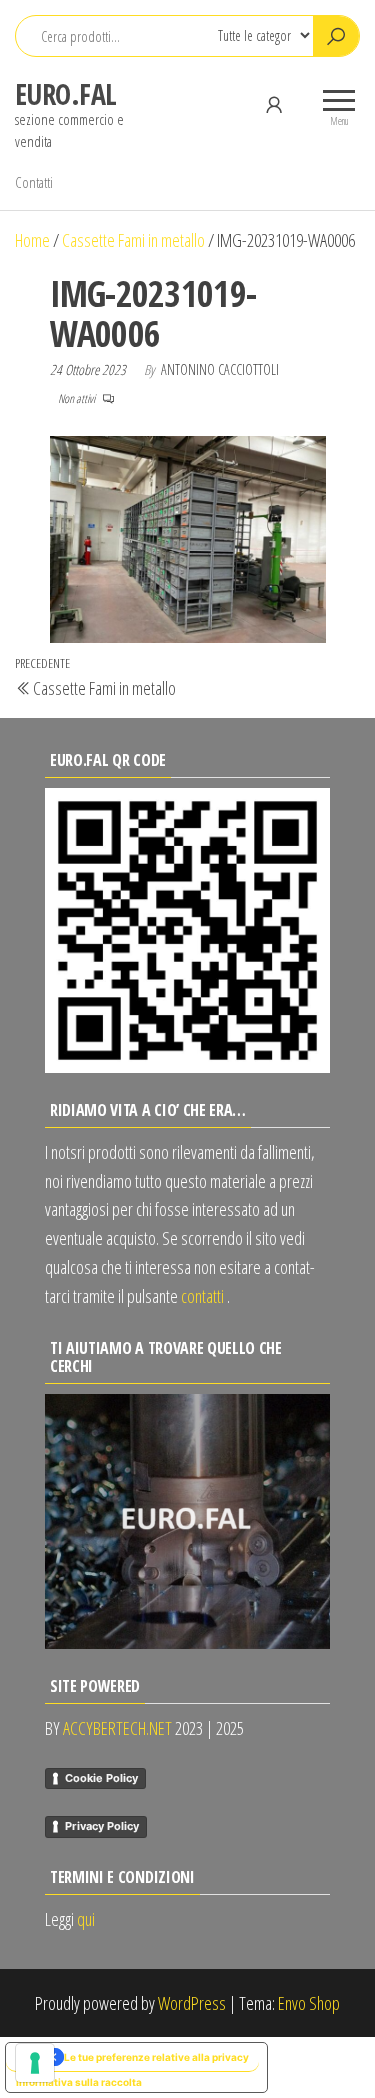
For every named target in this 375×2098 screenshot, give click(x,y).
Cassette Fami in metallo (133, 240)
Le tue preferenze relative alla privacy (156, 2057)
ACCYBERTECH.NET (117, 1728)
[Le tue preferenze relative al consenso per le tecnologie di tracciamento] (35, 2063)
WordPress (192, 2003)
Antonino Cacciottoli (220, 369)
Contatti (34, 182)
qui (86, 1919)
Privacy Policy (102, 1826)
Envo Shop (309, 2003)
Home (32, 240)
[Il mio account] (274, 104)
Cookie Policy (101, 1778)
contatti (202, 1296)
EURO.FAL (66, 94)
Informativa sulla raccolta (79, 2082)
